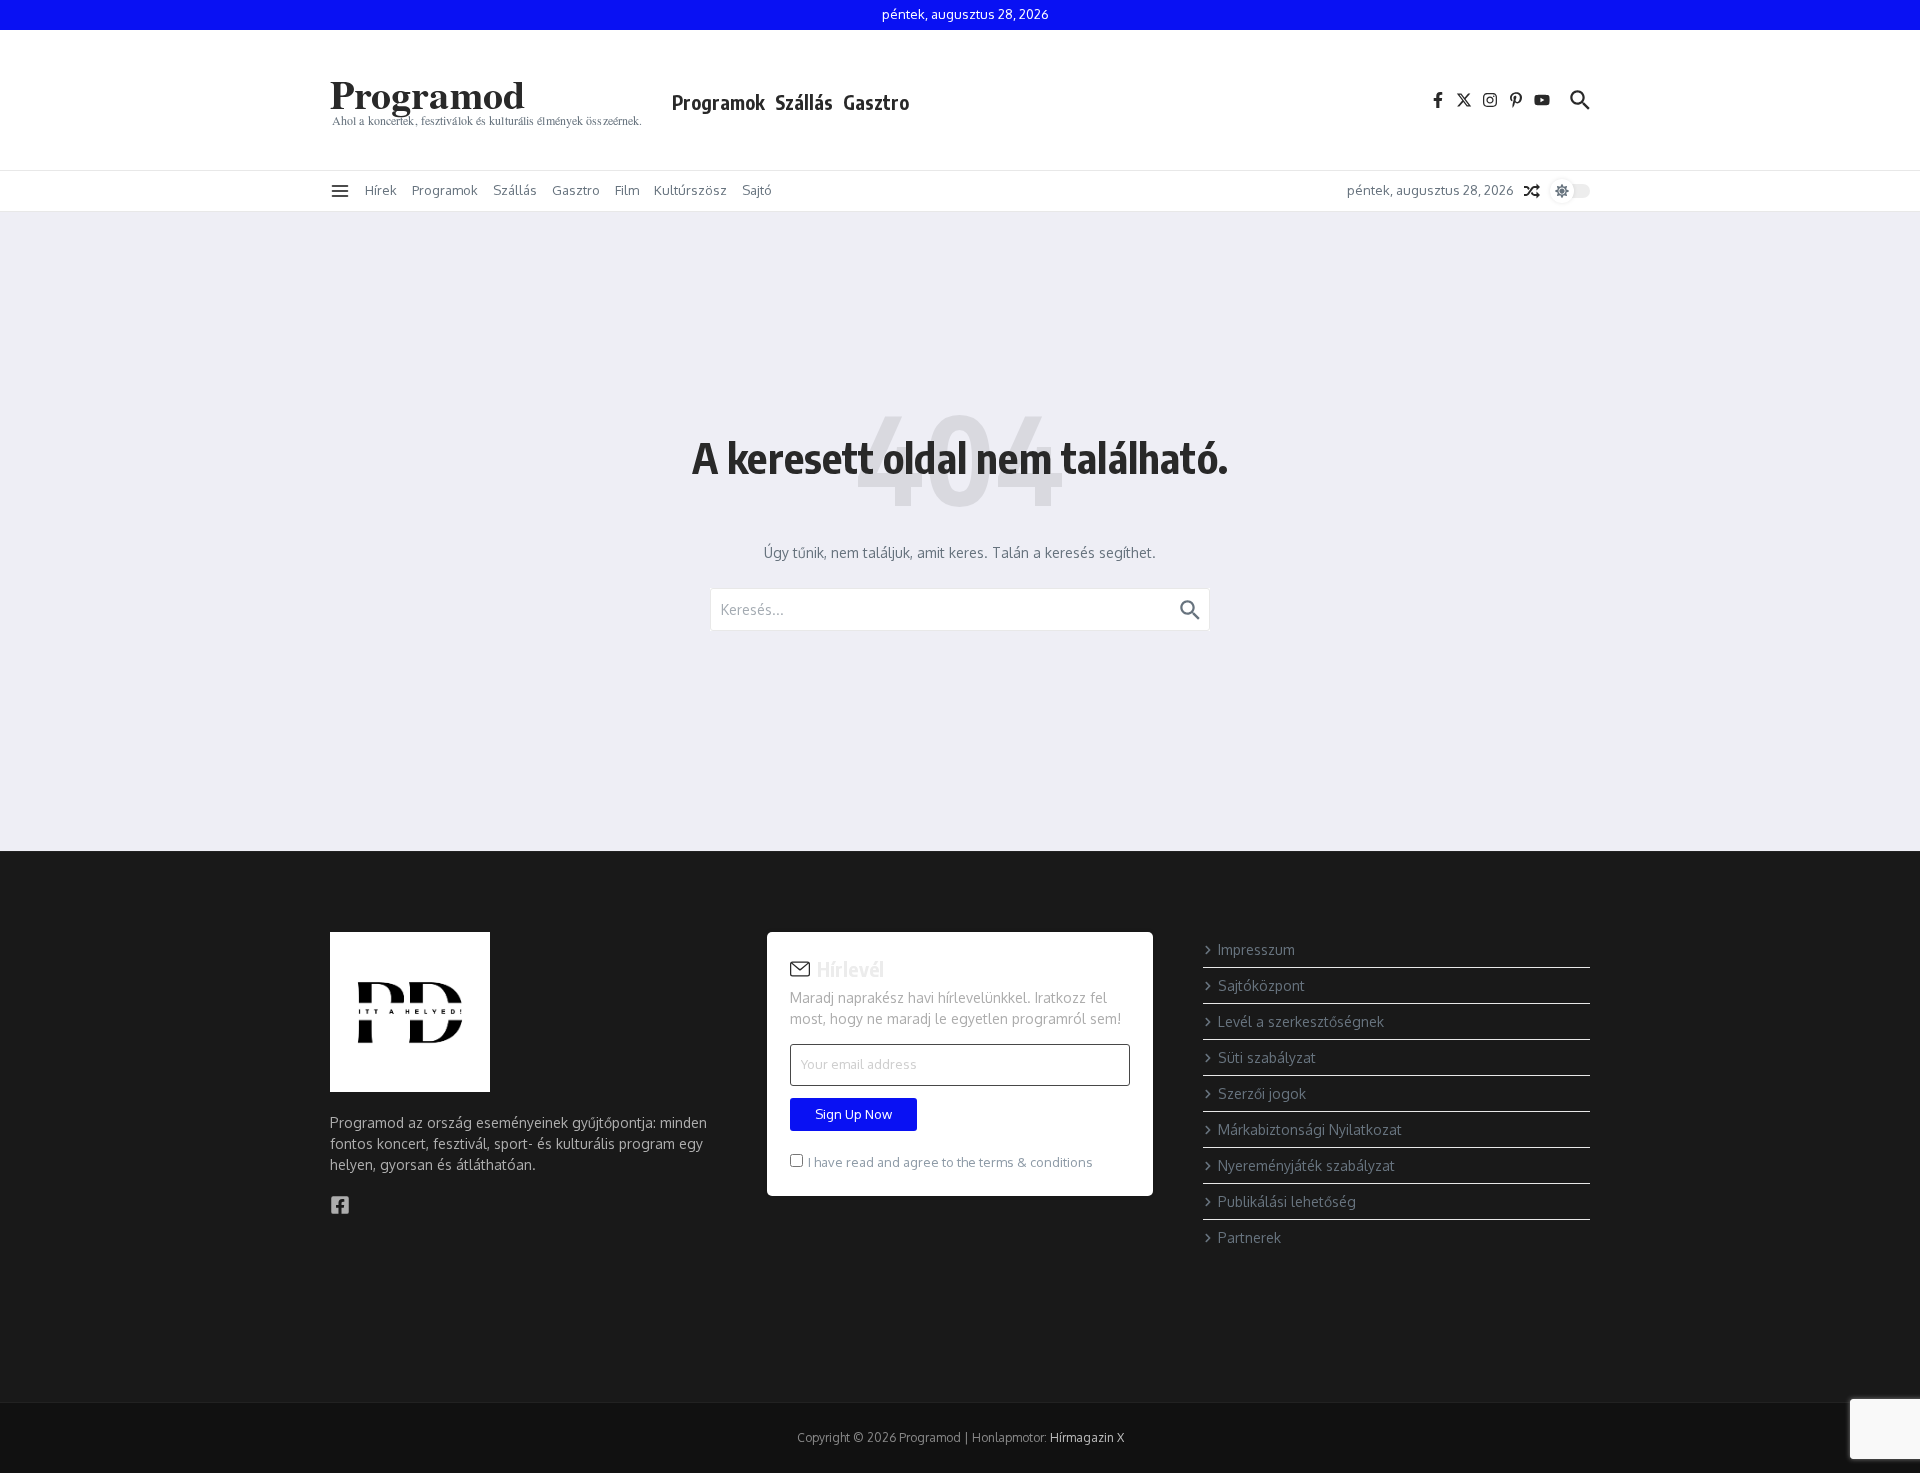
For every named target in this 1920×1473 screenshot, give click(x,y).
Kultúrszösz (690, 190)
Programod (427, 93)
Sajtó (757, 190)
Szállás (804, 102)
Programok (718, 102)
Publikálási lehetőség (1287, 1201)
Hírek (381, 190)
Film (627, 190)
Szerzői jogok (1262, 1093)
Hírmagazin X (1087, 1437)
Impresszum (1256, 949)
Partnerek (1249, 1237)
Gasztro (876, 102)
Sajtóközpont (1261, 985)
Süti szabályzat (1267, 1057)
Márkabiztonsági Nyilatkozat (1310, 1129)
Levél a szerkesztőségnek (1301, 1021)
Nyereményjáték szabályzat (1306, 1165)
